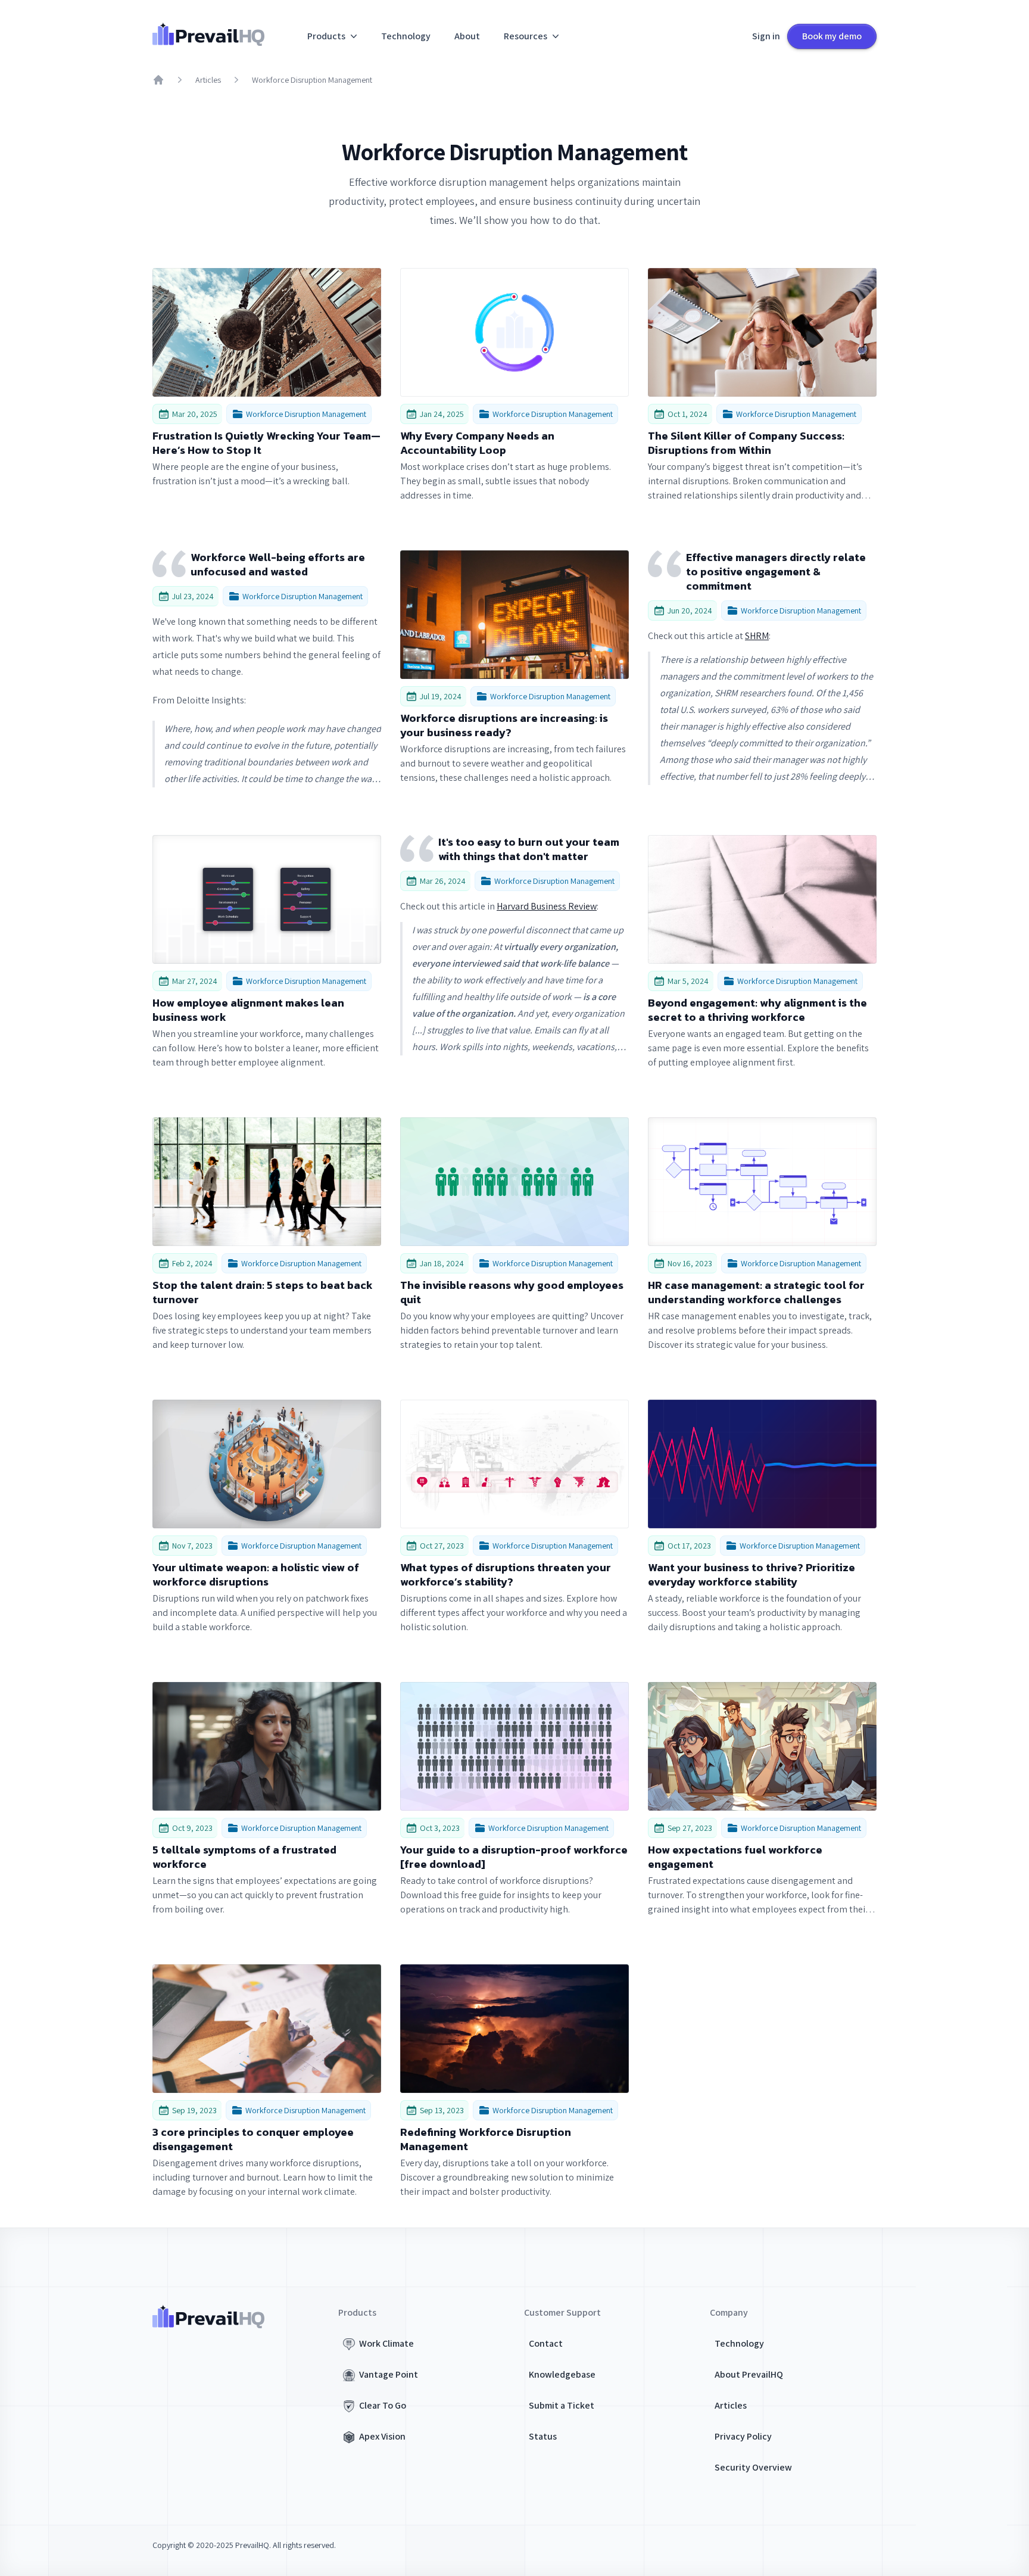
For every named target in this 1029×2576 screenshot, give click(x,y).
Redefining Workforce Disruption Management (486, 2139)
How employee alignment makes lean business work (248, 1010)
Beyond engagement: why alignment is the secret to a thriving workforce (757, 1010)
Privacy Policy (743, 2436)
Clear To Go (383, 2405)
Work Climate (386, 2343)
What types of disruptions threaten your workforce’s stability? (506, 1575)
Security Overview (753, 2467)
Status (543, 2436)
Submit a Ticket (562, 2405)
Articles (208, 80)
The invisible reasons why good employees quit (512, 1292)
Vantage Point (389, 2374)
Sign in (766, 36)
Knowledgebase (562, 2374)
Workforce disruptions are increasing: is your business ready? (504, 725)
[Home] (158, 80)
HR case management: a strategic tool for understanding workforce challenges (756, 1292)
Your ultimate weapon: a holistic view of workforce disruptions (256, 1575)
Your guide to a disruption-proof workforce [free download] (514, 1857)
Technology (406, 36)
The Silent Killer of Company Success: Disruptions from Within (746, 443)
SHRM (757, 636)
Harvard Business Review (547, 906)
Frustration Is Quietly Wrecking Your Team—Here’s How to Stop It (266, 443)
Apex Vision (382, 2436)
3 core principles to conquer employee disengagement (253, 2139)
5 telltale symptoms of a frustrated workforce (244, 1857)
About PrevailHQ (749, 2374)
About (467, 36)
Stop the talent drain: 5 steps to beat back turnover (263, 1292)
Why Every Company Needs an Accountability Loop (477, 443)
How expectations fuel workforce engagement (735, 1857)
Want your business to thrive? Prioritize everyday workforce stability (752, 1575)
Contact (546, 2343)
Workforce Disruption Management (312, 80)
